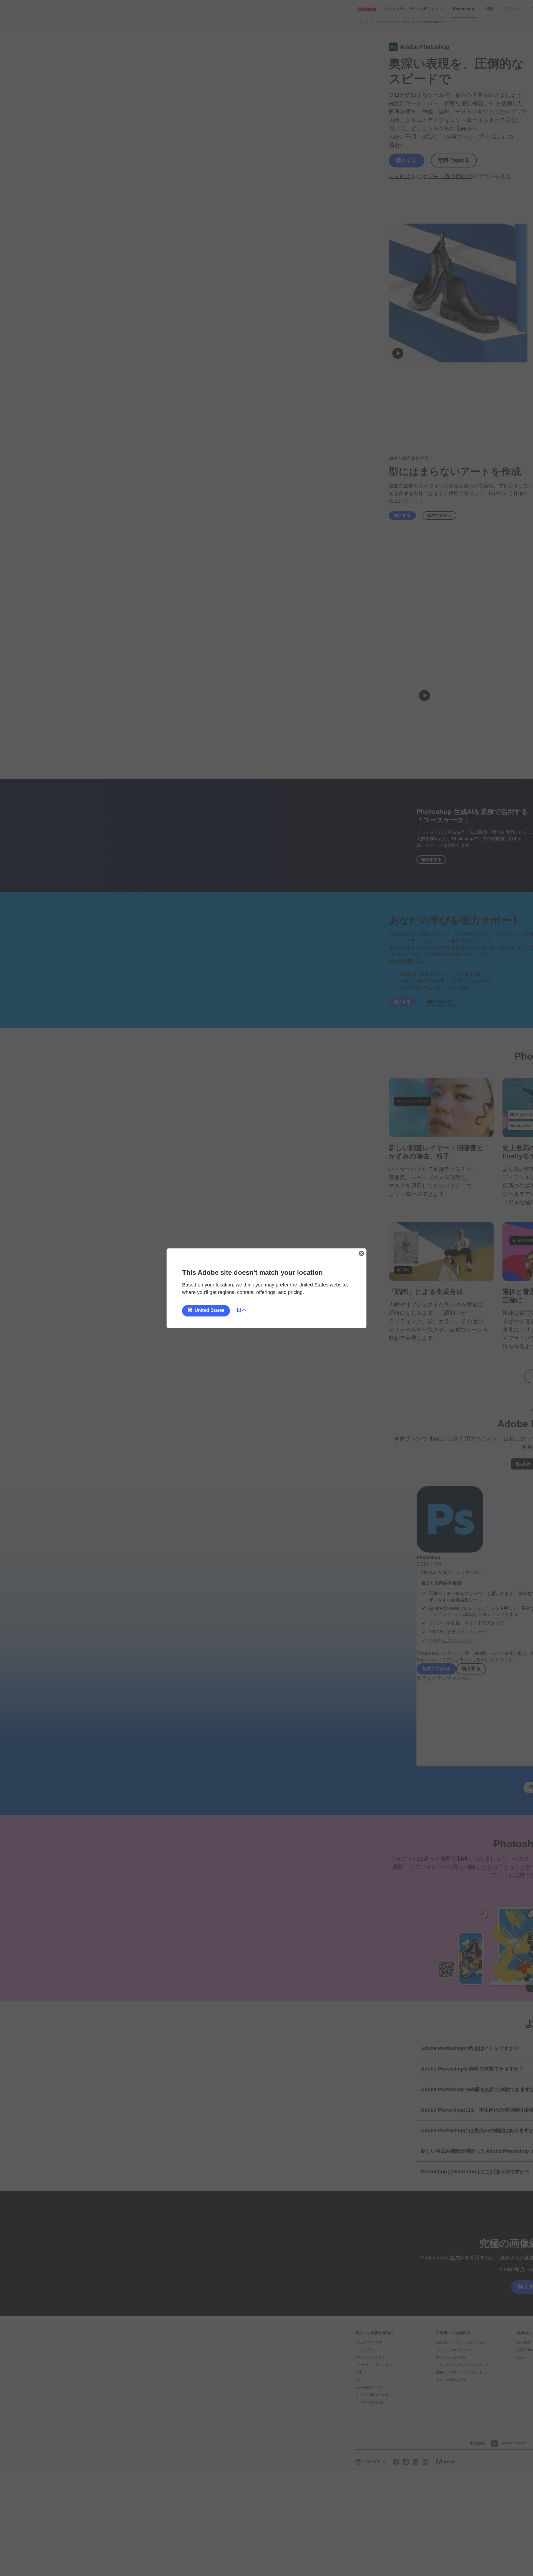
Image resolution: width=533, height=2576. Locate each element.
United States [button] (209, 1310)
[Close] (361, 1253)
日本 (242, 1310)
